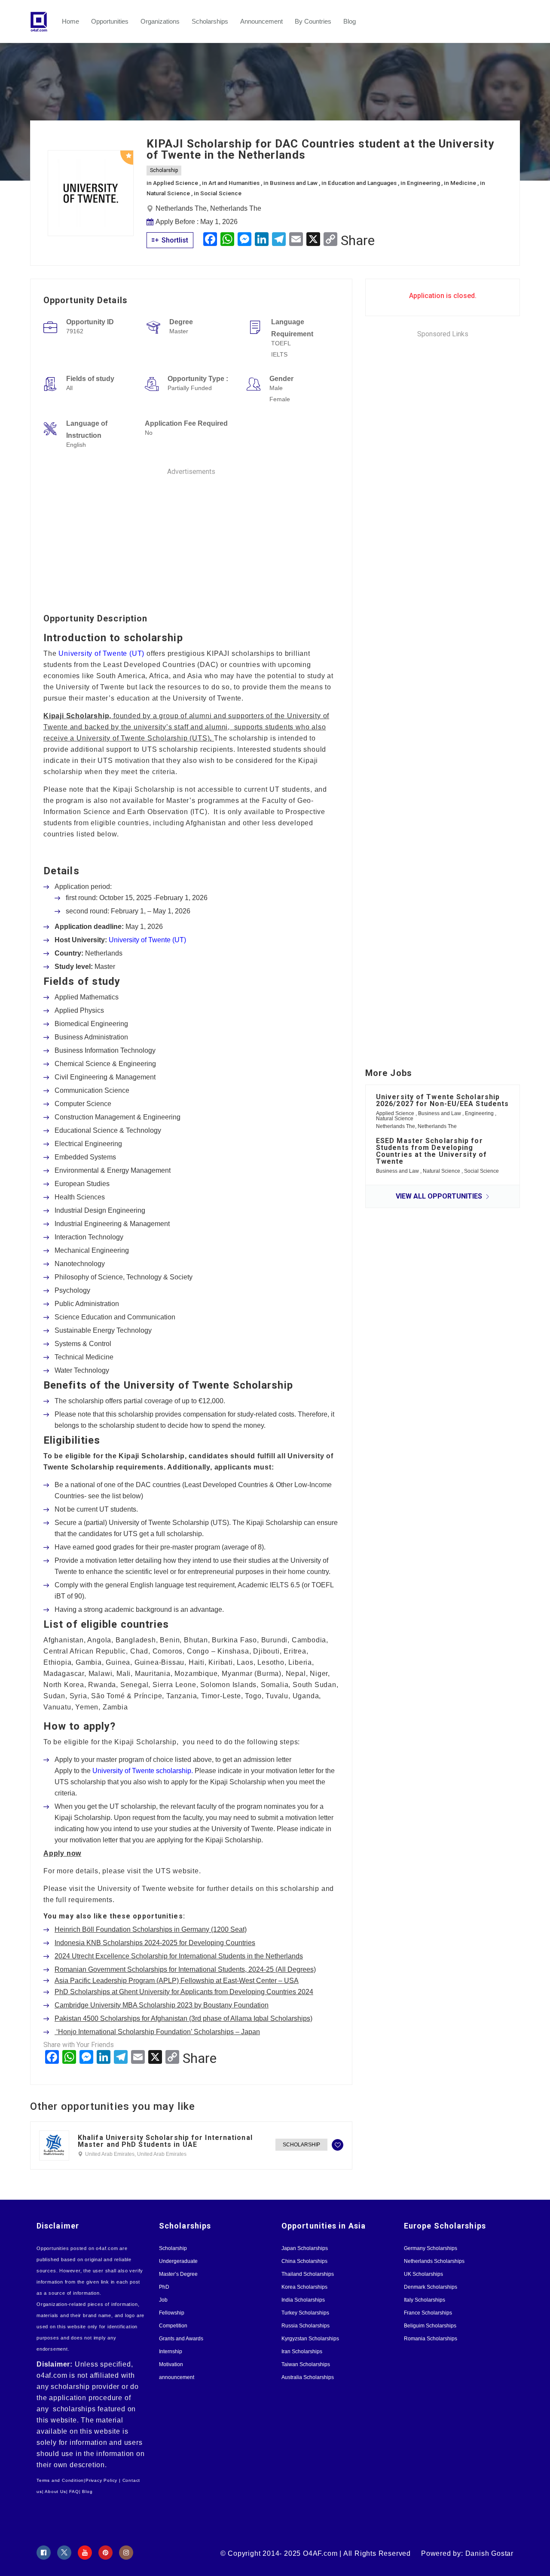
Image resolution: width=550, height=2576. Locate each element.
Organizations (160, 21)
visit (76, 1889)
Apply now (62, 1853)
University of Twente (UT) (101, 653)
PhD (164, 2287)
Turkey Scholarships (305, 2313)
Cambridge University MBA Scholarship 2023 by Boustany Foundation (162, 2005)
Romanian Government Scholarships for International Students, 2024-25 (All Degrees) (185, 1969)
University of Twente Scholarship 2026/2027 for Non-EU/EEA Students (442, 1100)
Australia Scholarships (308, 2377)
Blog (350, 21)
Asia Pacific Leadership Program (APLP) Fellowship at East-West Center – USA (177, 1981)
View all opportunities (440, 1196)
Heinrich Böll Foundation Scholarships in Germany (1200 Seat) (151, 1929)
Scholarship (164, 170)
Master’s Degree (178, 2274)
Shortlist (174, 240)
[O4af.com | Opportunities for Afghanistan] (43, 22)
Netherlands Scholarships (434, 2261)
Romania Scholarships (431, 2339)
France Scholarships (428, 2313)
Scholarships (210, 21)
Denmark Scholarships (431, 2287)
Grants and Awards (181, 2339)
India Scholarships (303, 2300)
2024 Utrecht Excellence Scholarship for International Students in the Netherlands (179, 1956)
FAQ (74, 2491)
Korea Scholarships (304, 2287)
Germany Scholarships (431, 2248)
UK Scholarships (423, 2274)
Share (358, 240)
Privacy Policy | (103, 2480)
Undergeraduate (178, 2261)
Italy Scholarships (425, 2300)
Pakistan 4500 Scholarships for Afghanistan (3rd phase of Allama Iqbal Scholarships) (183, 2018)
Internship (171, 2352)
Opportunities (110, 21)
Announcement (261, 21)
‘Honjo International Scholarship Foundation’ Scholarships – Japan (157, 2032)
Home (70, 21)
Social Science (221, 193)
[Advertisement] (191, 537)
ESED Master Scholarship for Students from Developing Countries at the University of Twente (431, 1151)
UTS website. (178, 1871)
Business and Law (294, 183)
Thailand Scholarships (308, 2274)
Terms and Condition (60, 2480)
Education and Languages (363, 183)
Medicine (464, 183)
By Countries (313, 21)
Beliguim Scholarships (430, 2326)
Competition (173, 2326)
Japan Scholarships (305, 2248)
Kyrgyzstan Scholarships (310, 2339)
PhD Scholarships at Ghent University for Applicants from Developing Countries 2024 (184, 1992)
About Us (55, 2491)
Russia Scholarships (306, 2326)
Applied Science (176, 183)
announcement (177, 2377)
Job (163, 2300)
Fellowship (172, 2313)
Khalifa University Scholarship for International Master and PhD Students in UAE (165, 2141)
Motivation (171, 2364)
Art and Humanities (235, 183)
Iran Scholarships (302, 2352)
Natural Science (169, 193)
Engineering (424, 183)
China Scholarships (304, 2261)
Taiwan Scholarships (306, 2364)
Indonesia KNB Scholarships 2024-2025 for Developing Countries (155, 1943)
